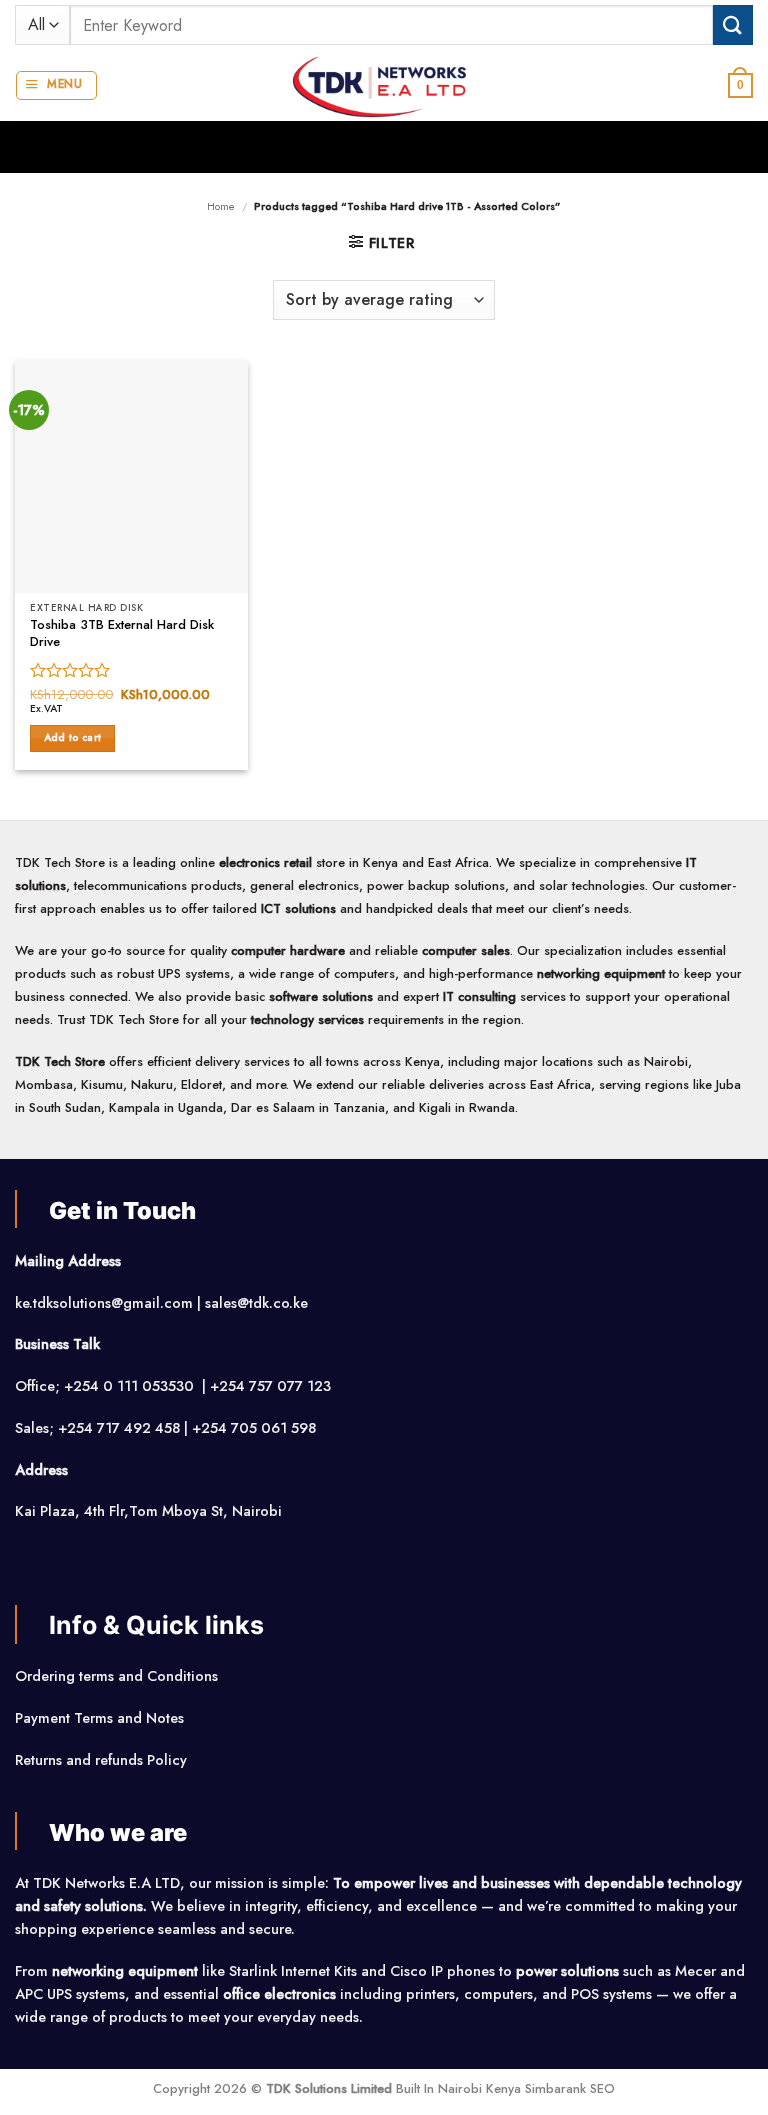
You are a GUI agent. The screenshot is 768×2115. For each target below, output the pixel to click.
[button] (56, 85)
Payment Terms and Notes (101, 1718)
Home (221, 206)
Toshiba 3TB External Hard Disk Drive (122, 634)
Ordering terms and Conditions (118, 1676)
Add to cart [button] (72, 737)
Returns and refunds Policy (101, 1760)
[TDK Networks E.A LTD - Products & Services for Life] (384, 85)
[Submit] (733, 24)
